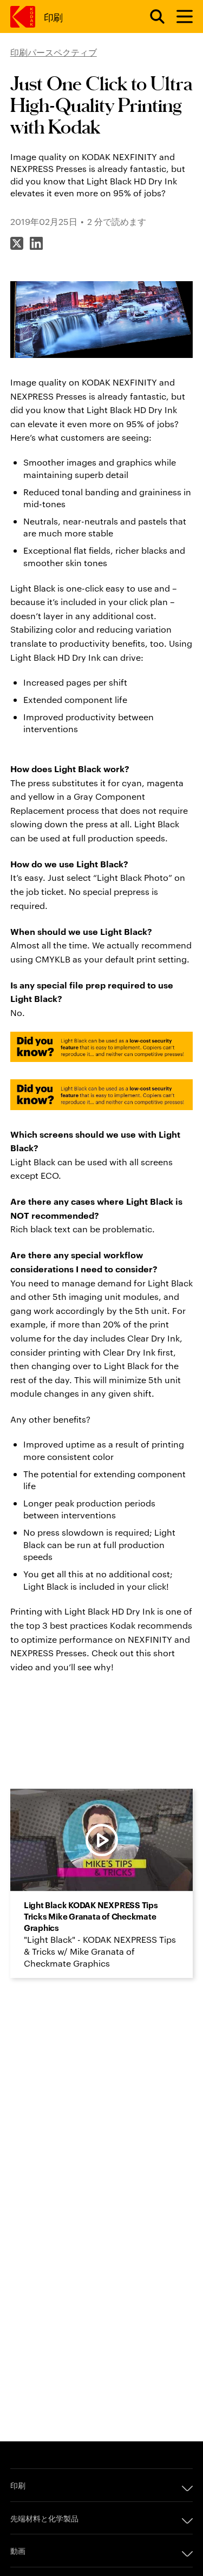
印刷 (53, 16)
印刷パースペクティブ (54, 52)
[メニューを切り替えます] (180, 17)
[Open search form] (151, 17)
